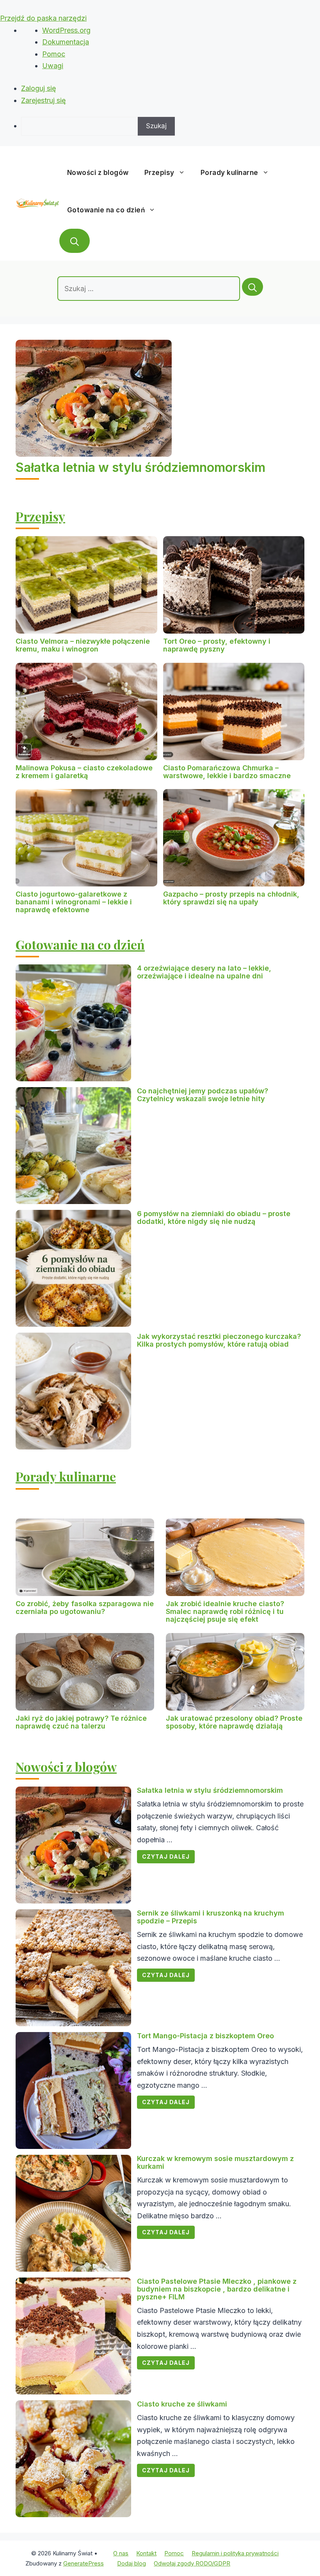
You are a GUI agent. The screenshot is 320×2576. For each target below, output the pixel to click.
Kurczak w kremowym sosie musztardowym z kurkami (215, 2162)
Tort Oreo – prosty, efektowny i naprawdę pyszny (217, 645)
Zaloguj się (39, 88)
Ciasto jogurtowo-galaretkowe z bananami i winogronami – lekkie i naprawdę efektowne (74, 902)
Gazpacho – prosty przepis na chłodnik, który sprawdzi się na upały (231, 898)
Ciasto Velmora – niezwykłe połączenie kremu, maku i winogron (83, 645)
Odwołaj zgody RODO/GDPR (192, 2563)
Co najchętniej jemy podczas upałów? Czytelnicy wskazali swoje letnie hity (203, 1095)
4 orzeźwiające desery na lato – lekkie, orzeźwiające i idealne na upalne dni (204, 972)
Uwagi (53, 66)
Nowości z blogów (98, 173)
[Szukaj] (252, 287)
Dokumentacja (66, 42)
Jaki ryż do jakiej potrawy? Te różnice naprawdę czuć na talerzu (81, 1722)
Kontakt (146, 2553)
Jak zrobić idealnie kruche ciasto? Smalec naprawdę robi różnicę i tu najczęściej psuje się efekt (225, 1611)
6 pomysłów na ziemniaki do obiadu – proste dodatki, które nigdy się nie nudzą (214, 1217)
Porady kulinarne (229, 173)
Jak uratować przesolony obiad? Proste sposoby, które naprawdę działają (234, 1722)
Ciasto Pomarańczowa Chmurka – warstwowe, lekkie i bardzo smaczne (227, 772)
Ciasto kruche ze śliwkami (182, 2404)
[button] (75, 241)
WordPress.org (66, 30)
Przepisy (159, 173)
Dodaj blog (132, 2563)
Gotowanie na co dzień (106, 210)
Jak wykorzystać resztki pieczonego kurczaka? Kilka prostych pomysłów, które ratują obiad (219, 1340)
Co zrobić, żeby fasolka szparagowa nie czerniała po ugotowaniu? (85, 1608)
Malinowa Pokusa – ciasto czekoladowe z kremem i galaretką (84, 772)
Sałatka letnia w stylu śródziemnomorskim (140, 467)
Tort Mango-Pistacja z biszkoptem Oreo (205, 2036)
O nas (121, 2553)
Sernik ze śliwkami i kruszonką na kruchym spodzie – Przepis (211, 1917)
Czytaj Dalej (166, 1857)
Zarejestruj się (44, 100)
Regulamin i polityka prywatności (235, 2553)
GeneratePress (84, 2563)
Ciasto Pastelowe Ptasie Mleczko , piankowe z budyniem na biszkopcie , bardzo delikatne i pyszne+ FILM (217, 2289)
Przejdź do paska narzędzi (43, 18)
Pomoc (54, 54)
